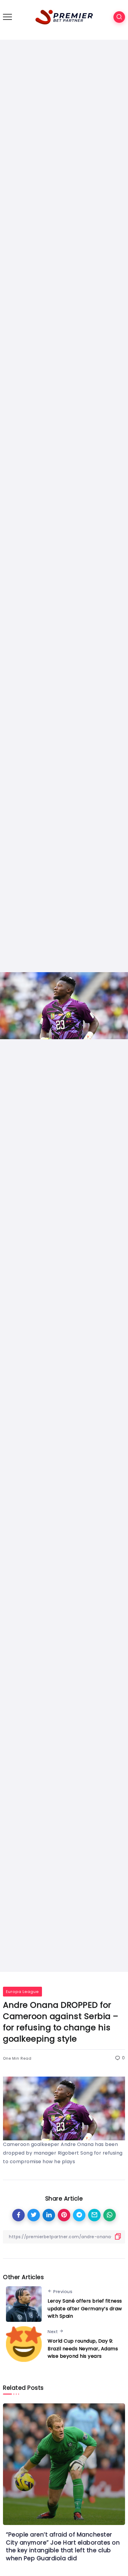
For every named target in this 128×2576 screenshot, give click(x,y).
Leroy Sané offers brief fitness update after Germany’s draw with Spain (85, 2308)
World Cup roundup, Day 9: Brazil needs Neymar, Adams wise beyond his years (83, 2349)
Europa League (22, 1992)
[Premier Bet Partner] (64, 16)
